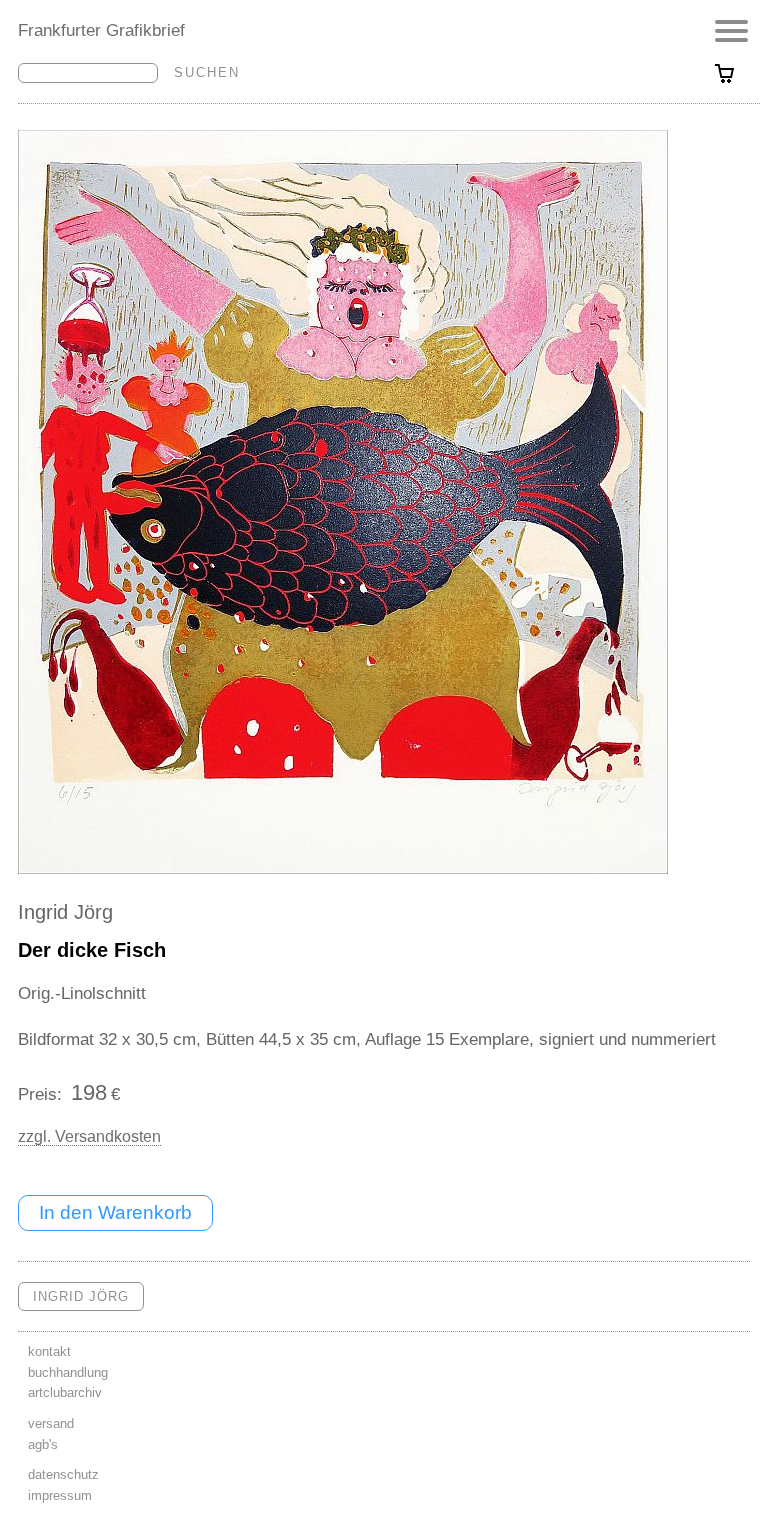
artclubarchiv (65, 1392)
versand (51, 1423)
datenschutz (63, 1474)
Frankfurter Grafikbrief (101, 30)
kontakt (49, 1351)
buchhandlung (68, 1372)
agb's (43, 1444)
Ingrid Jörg (65, 912)
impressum (60, 1495)
